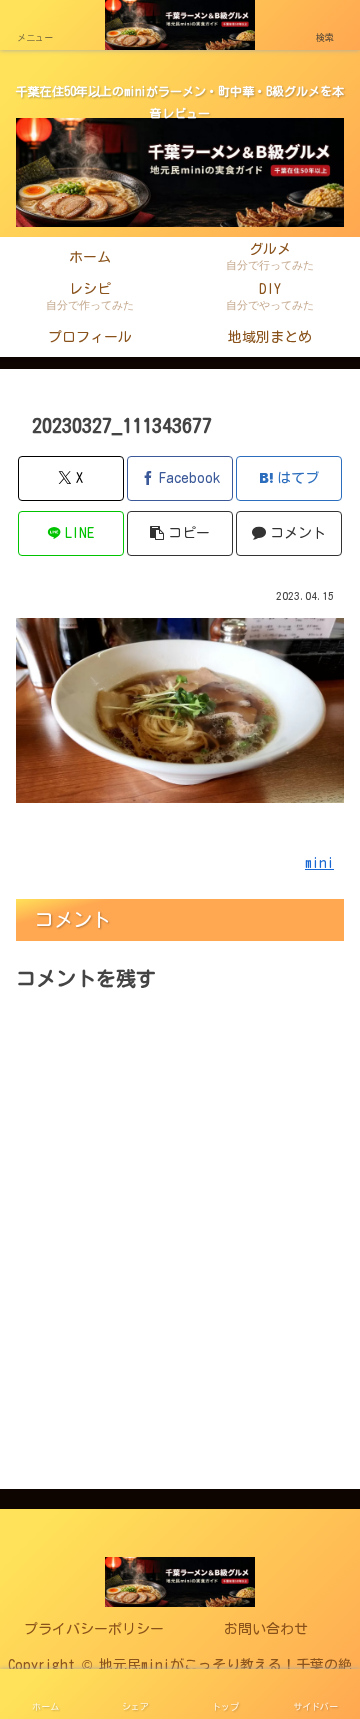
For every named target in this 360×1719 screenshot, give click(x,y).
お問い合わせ (266, 1629)
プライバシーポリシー (94, 1629)
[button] (180, 533)
